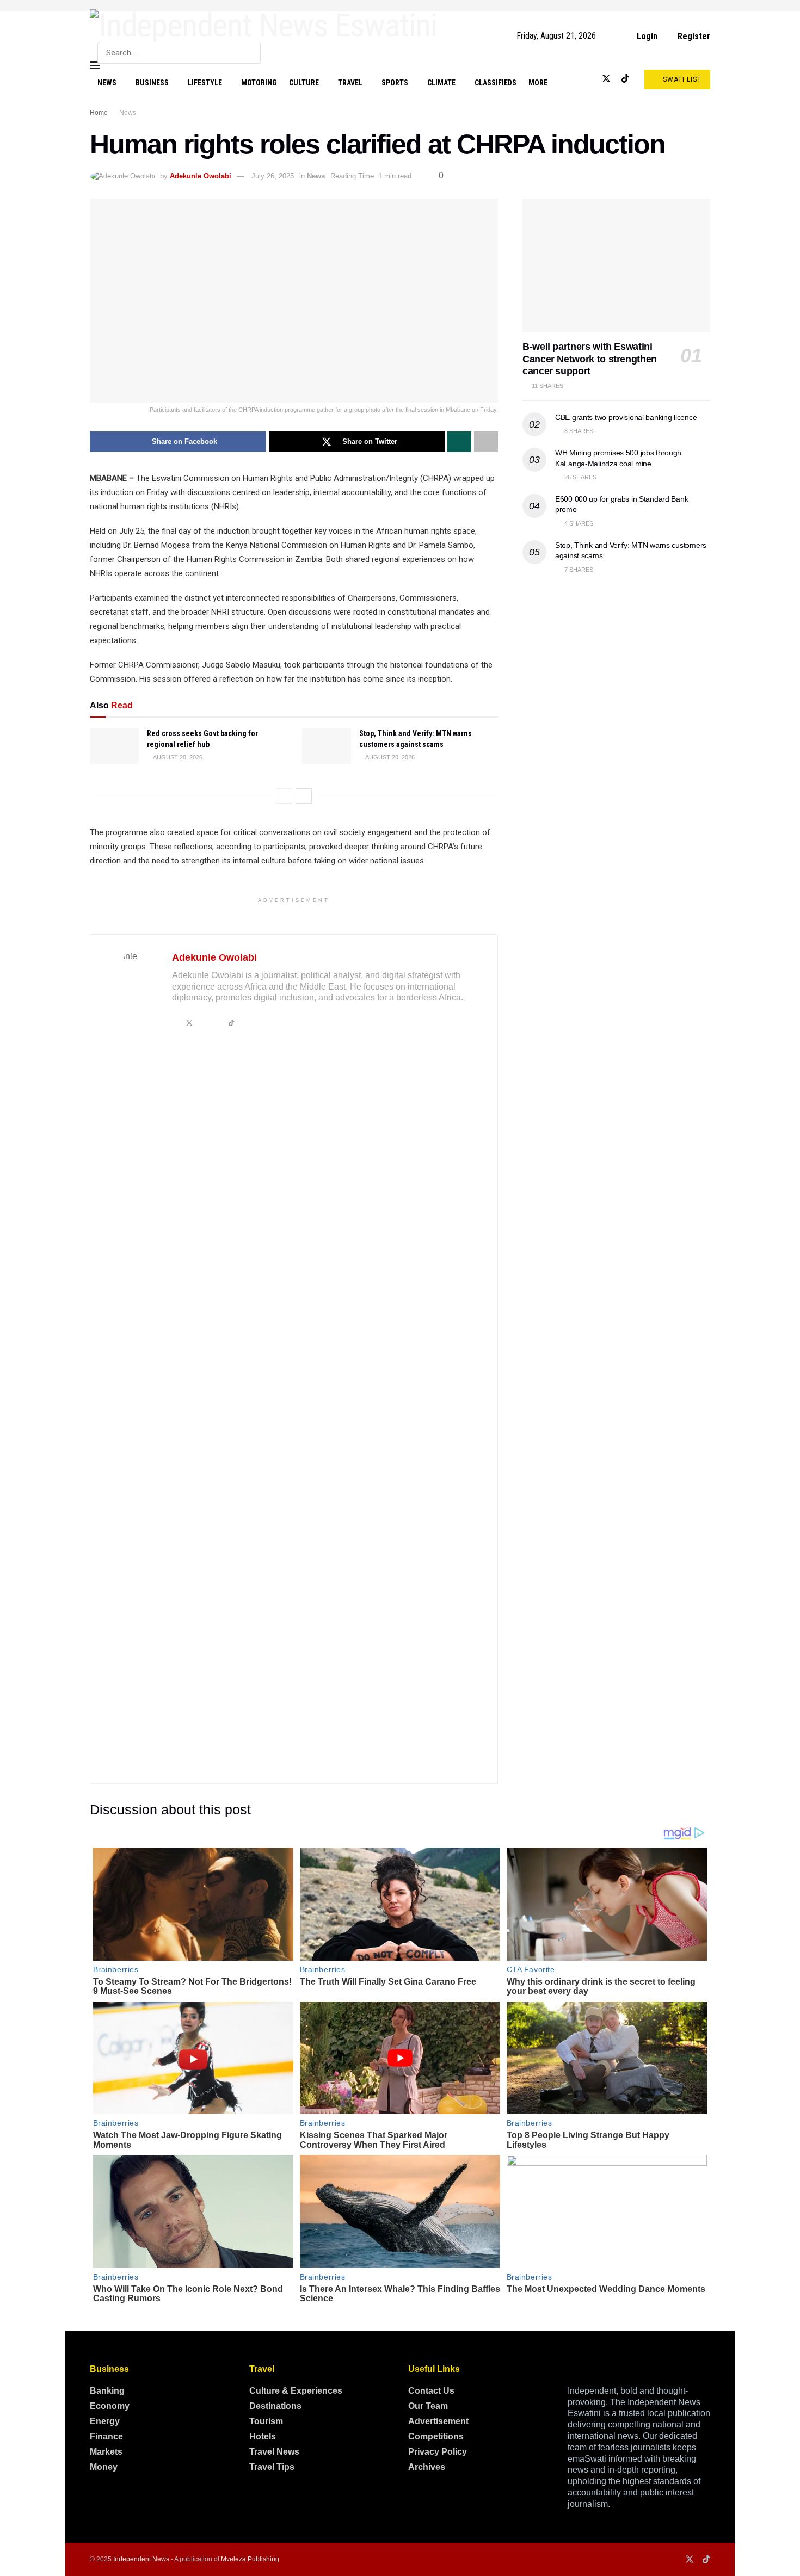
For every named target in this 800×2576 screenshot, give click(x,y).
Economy (110, 2406)
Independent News (141, 2559)
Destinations (275, 2406)
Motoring (259, 83)
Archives (427, 2467)
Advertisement (438, 2421)
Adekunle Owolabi (201, 176)
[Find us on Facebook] (570, 79)
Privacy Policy (438, 2452)
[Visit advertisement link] (400, 6)
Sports (395, 83)
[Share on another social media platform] (486, 442)
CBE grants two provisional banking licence (626, 417)
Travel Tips (272, 2467)
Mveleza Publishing (250, 2559)
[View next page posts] (304, 796)
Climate (441, 83)
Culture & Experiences (296, 2391)
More (538, 83)
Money (104, 2467)
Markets (106, 2452)
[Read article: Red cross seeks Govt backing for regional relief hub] (114, 746)
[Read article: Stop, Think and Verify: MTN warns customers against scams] (327, 746)
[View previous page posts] (284, 796)
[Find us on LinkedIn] (588, 79)
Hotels (263, 2436)
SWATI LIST (681, 79)
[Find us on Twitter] (606, 79)
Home (99, 113)
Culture (304, 83)
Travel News (274, 2452)
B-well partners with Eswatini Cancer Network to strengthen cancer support (590, 359)
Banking (107, 2391)
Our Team (428, 2406)
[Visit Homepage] (264, 26)
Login (646, 36)
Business (152, 83)
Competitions (436, 2436)
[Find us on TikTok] (625, 79)
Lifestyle (205, 83)
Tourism (266, 2421)
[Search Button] (250, 53)
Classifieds (496, 83)
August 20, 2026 (177, 757)
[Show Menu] (95, 65)
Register (693, 36)
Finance (106, 2436)
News (107, 83)
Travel (350, 83)
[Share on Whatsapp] (459, 442)
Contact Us (431, 2391)
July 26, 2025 (273, 176)
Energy (105, 2421)
